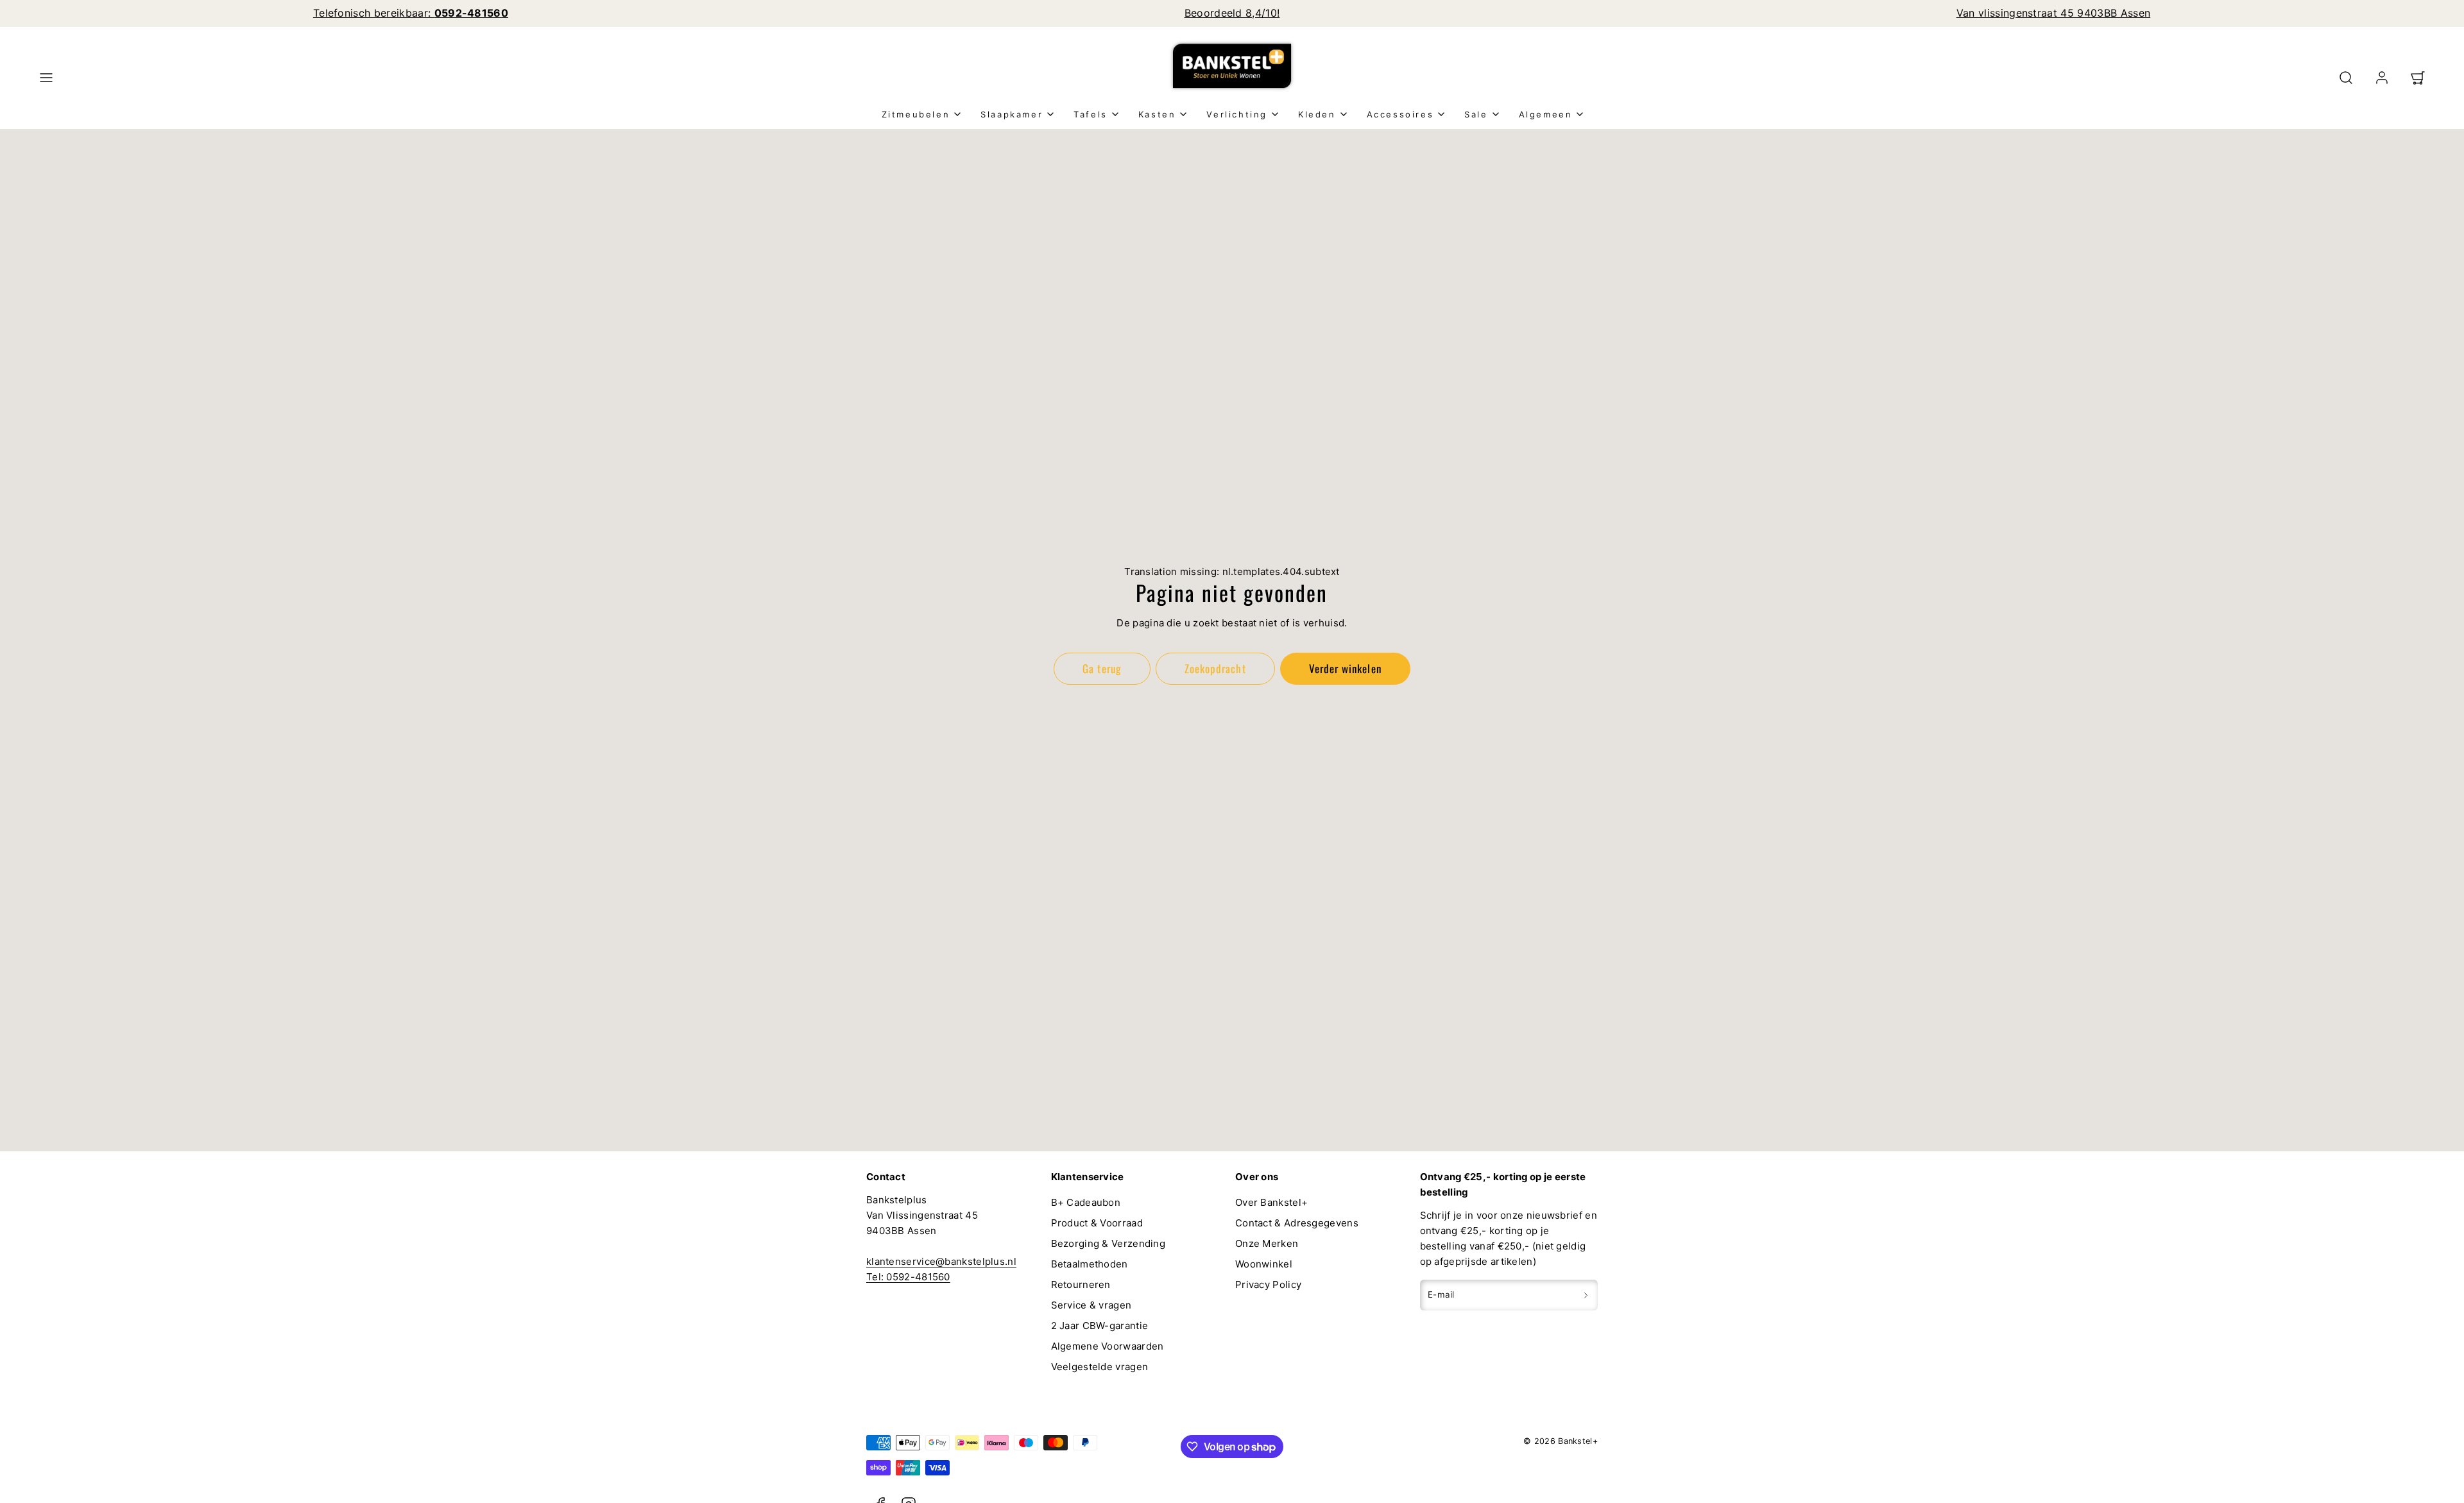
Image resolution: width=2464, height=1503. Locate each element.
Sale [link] (1476, 114)
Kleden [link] (1317, 114)
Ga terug (1102, 668)
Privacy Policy (1268, 1284)
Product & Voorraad (1097, 1223)
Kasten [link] (1157, 114)
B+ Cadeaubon (1086, 1202)
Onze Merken (1267, 1243)
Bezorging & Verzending (1108, 1243)
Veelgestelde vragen (1100, 1367)
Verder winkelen (1345, 668)
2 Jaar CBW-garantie (1100, 1326)
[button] (46, 78)
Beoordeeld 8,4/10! (1232, 13)
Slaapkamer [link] (1012, 114)
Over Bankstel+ (1271, 1202)
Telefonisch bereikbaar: (411, 13)
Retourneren (1081, 1284)
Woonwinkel (1264, 1264)
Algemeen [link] (1546, 114)
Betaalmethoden (1090, 1264)
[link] (2382, 78)
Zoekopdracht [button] (1215, 668)
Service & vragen (1091, 1305)
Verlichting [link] (1237, 114)
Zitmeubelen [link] (916, 114)
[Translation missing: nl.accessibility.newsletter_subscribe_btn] (1586, 1295)
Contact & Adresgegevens (1297, 1223)
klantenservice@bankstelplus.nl (941, 1261)
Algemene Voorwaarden (1108, 1346)
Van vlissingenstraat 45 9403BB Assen (2054, 13)
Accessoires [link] (1400, 114)
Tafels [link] (1091, 114)
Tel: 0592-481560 (908, 1277)
